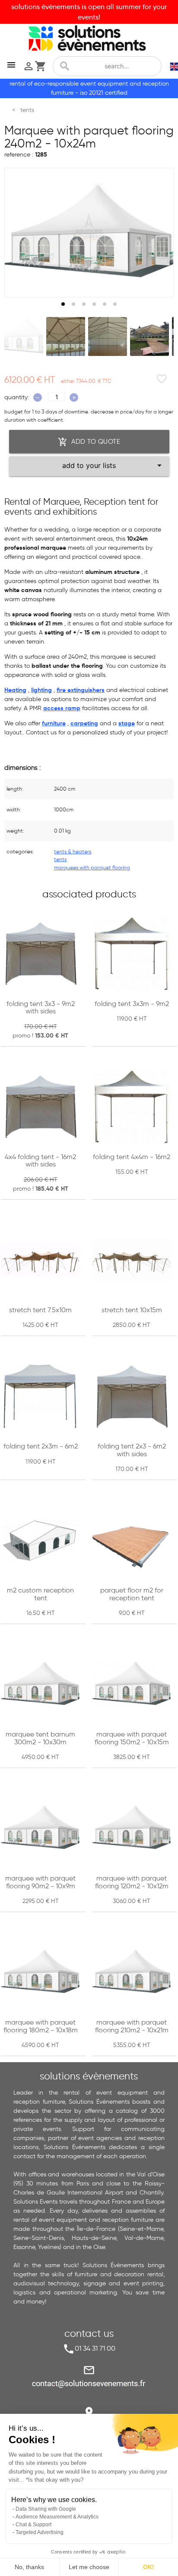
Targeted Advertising (40, 2532)
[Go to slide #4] (149, 336)
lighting (41, 690)
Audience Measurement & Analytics (57, 2517)
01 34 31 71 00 (95, 2348)
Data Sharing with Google (46, 2509)
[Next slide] (159, 233)
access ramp (62, 708)
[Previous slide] (19, 233)
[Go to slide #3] (108, 336)
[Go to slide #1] (24, 336)
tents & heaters (73, 851)
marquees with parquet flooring (92, 867)
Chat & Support (33, 2525)
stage (127, 723)
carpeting (84, 723)
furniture (54, 723)
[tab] (63, 304)
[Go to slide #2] (66, 336)
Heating (15, 690)
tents (60, 859)
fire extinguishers (81, 690)
